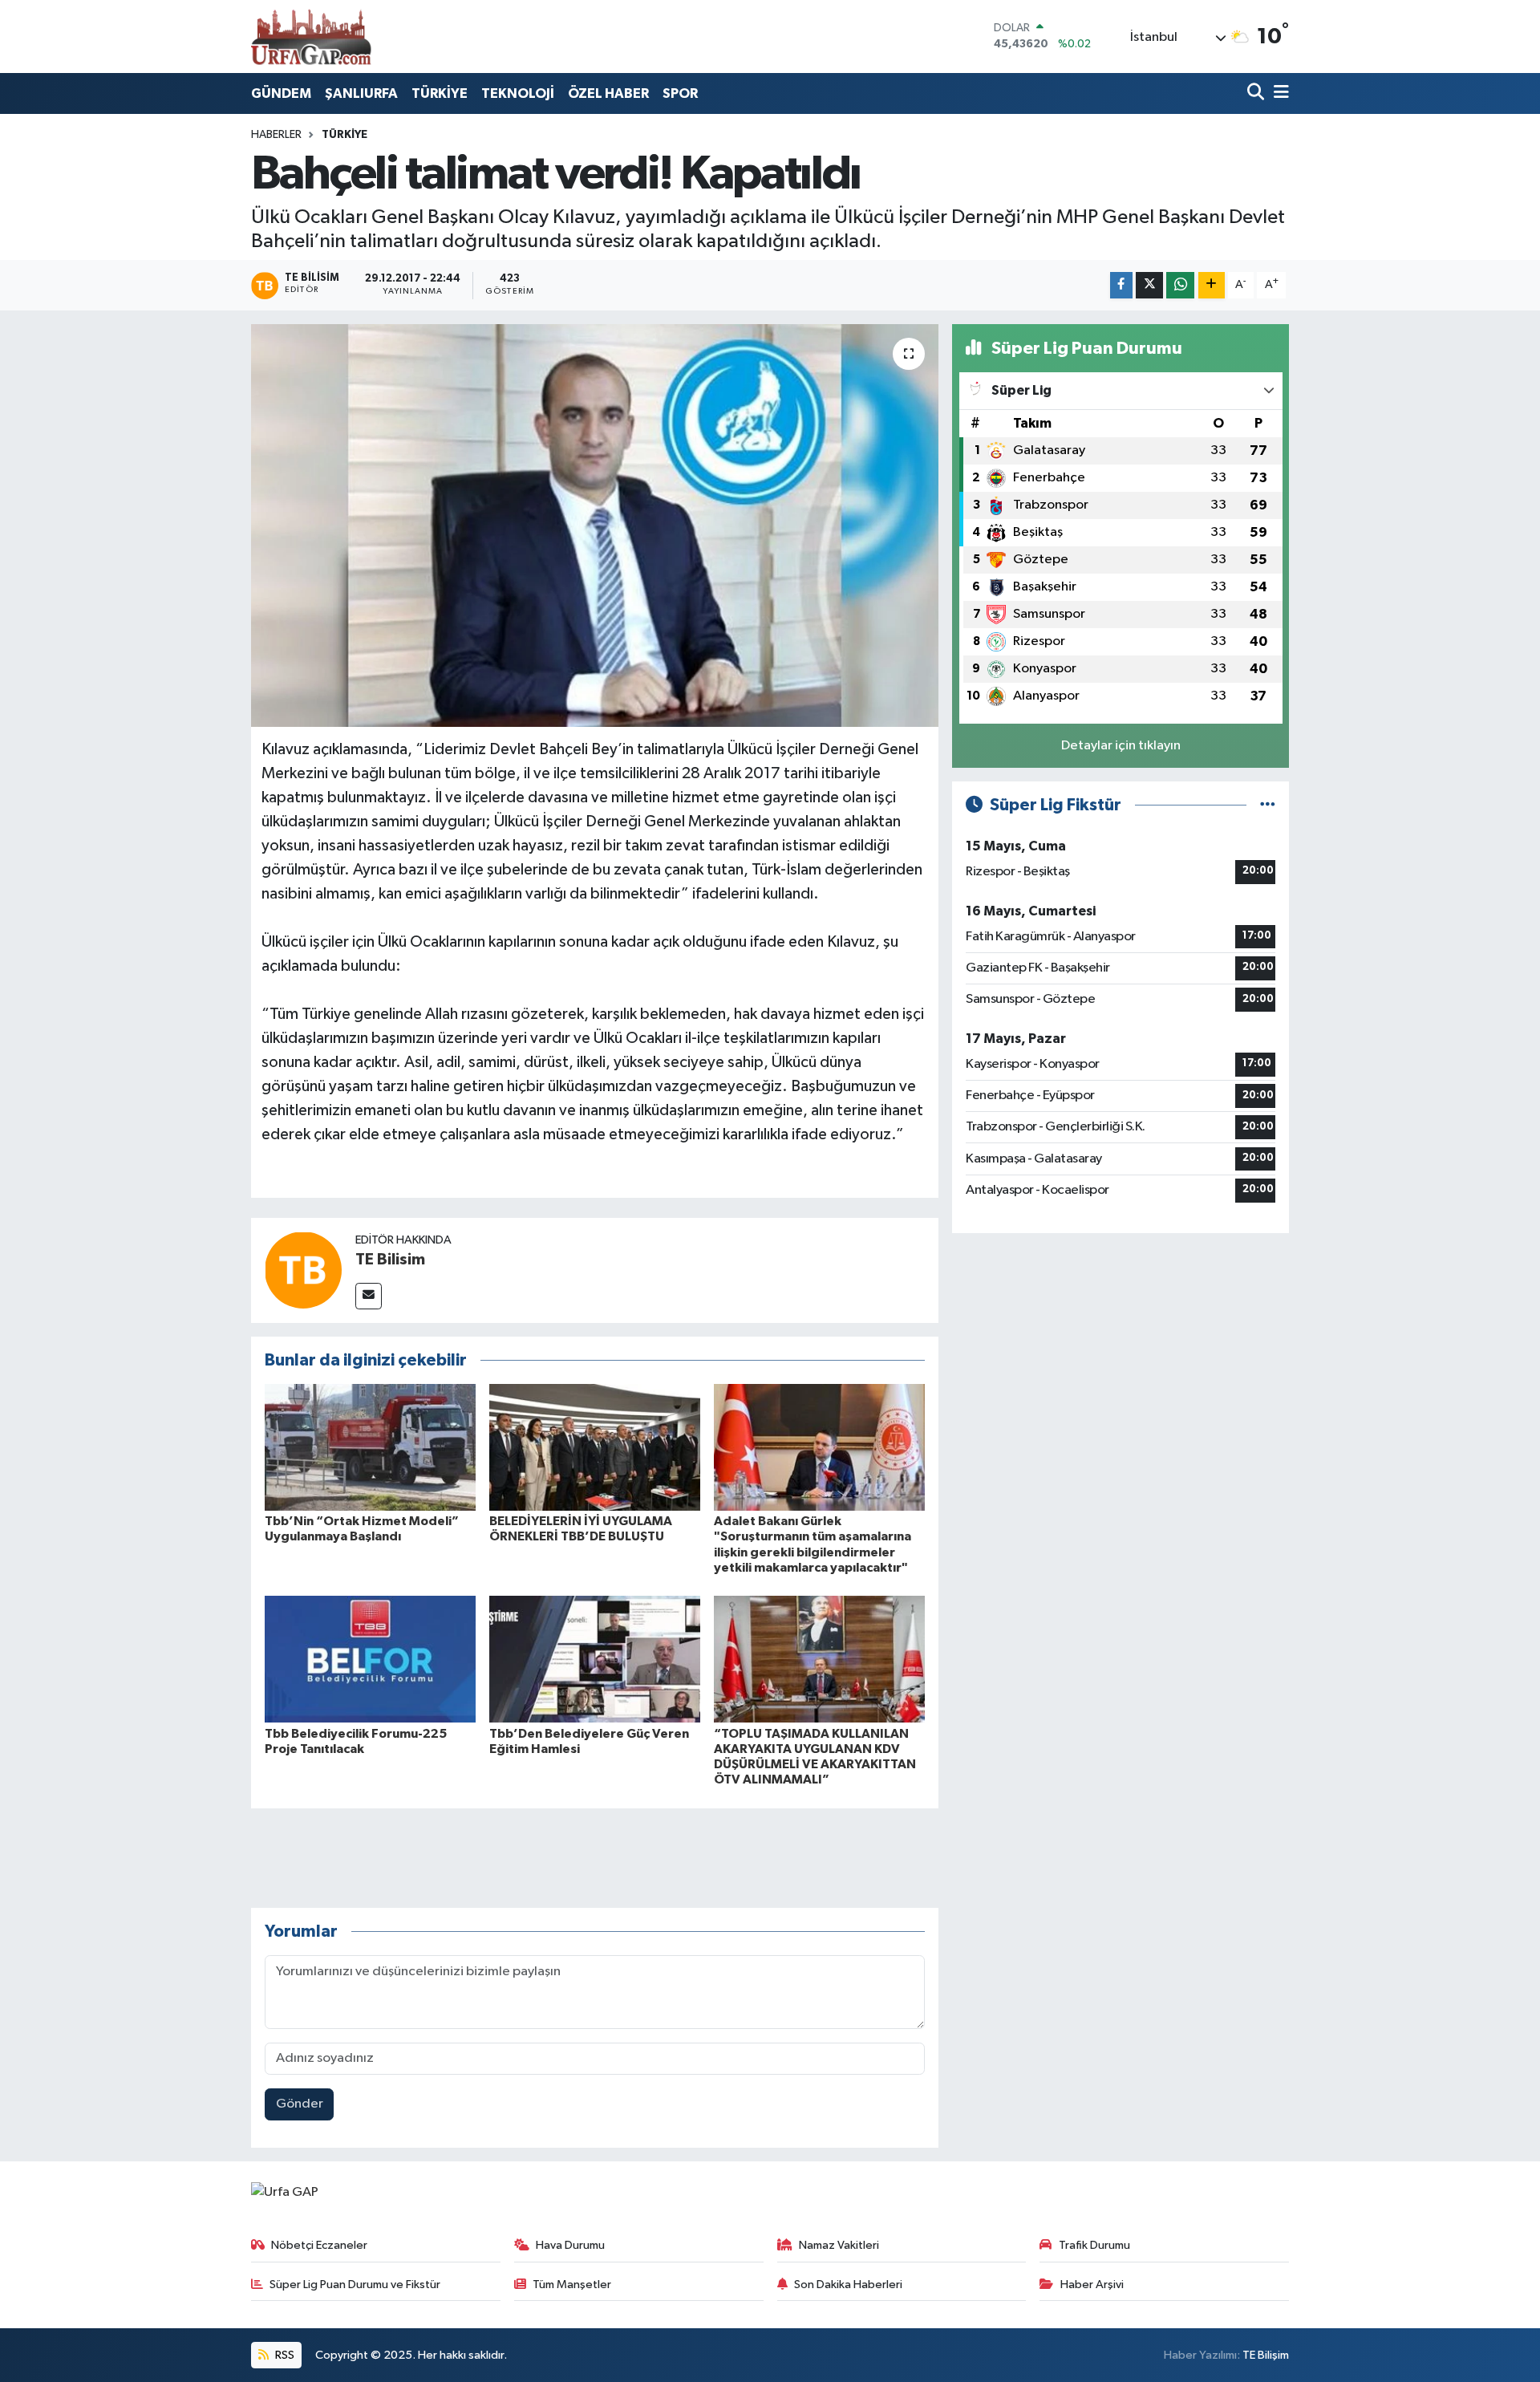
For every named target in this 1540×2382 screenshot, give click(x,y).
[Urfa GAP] (311, 36)
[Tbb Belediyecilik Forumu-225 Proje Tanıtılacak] (370, 1659)
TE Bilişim (1266, 2355)
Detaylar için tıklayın (1121, 746)
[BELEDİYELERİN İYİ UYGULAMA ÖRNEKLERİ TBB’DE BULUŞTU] (595, 1447)
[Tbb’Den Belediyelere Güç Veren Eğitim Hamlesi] (595, 1659)
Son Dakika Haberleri (848, 2285)
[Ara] (1257, 93)
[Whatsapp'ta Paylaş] (1180, 285)
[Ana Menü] (1279, 93)
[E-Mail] (369, 1296)
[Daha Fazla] (1212, 285)
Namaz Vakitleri (839, 2245)
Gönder (300, 2104)
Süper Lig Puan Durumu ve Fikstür (355, 2285)
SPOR (680, 93)
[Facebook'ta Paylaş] (1121, 285)
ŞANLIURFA (361, 93)
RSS (284, 2355)
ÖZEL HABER (608, 93)
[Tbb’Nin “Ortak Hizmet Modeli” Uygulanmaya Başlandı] (370, 1447)
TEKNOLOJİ (518, 93)
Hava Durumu (570, 2245)
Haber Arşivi (1092, 2285)
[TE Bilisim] (303, 1270)
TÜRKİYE (440, 93)
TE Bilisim (390, 1260)
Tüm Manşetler (572, 2285)
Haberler (276, 135)
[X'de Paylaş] (1149, 285)
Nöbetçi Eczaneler (319, 2245)
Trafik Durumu (1094, 2245)
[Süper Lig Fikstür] (1268, 805)
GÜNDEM (281, 93)
